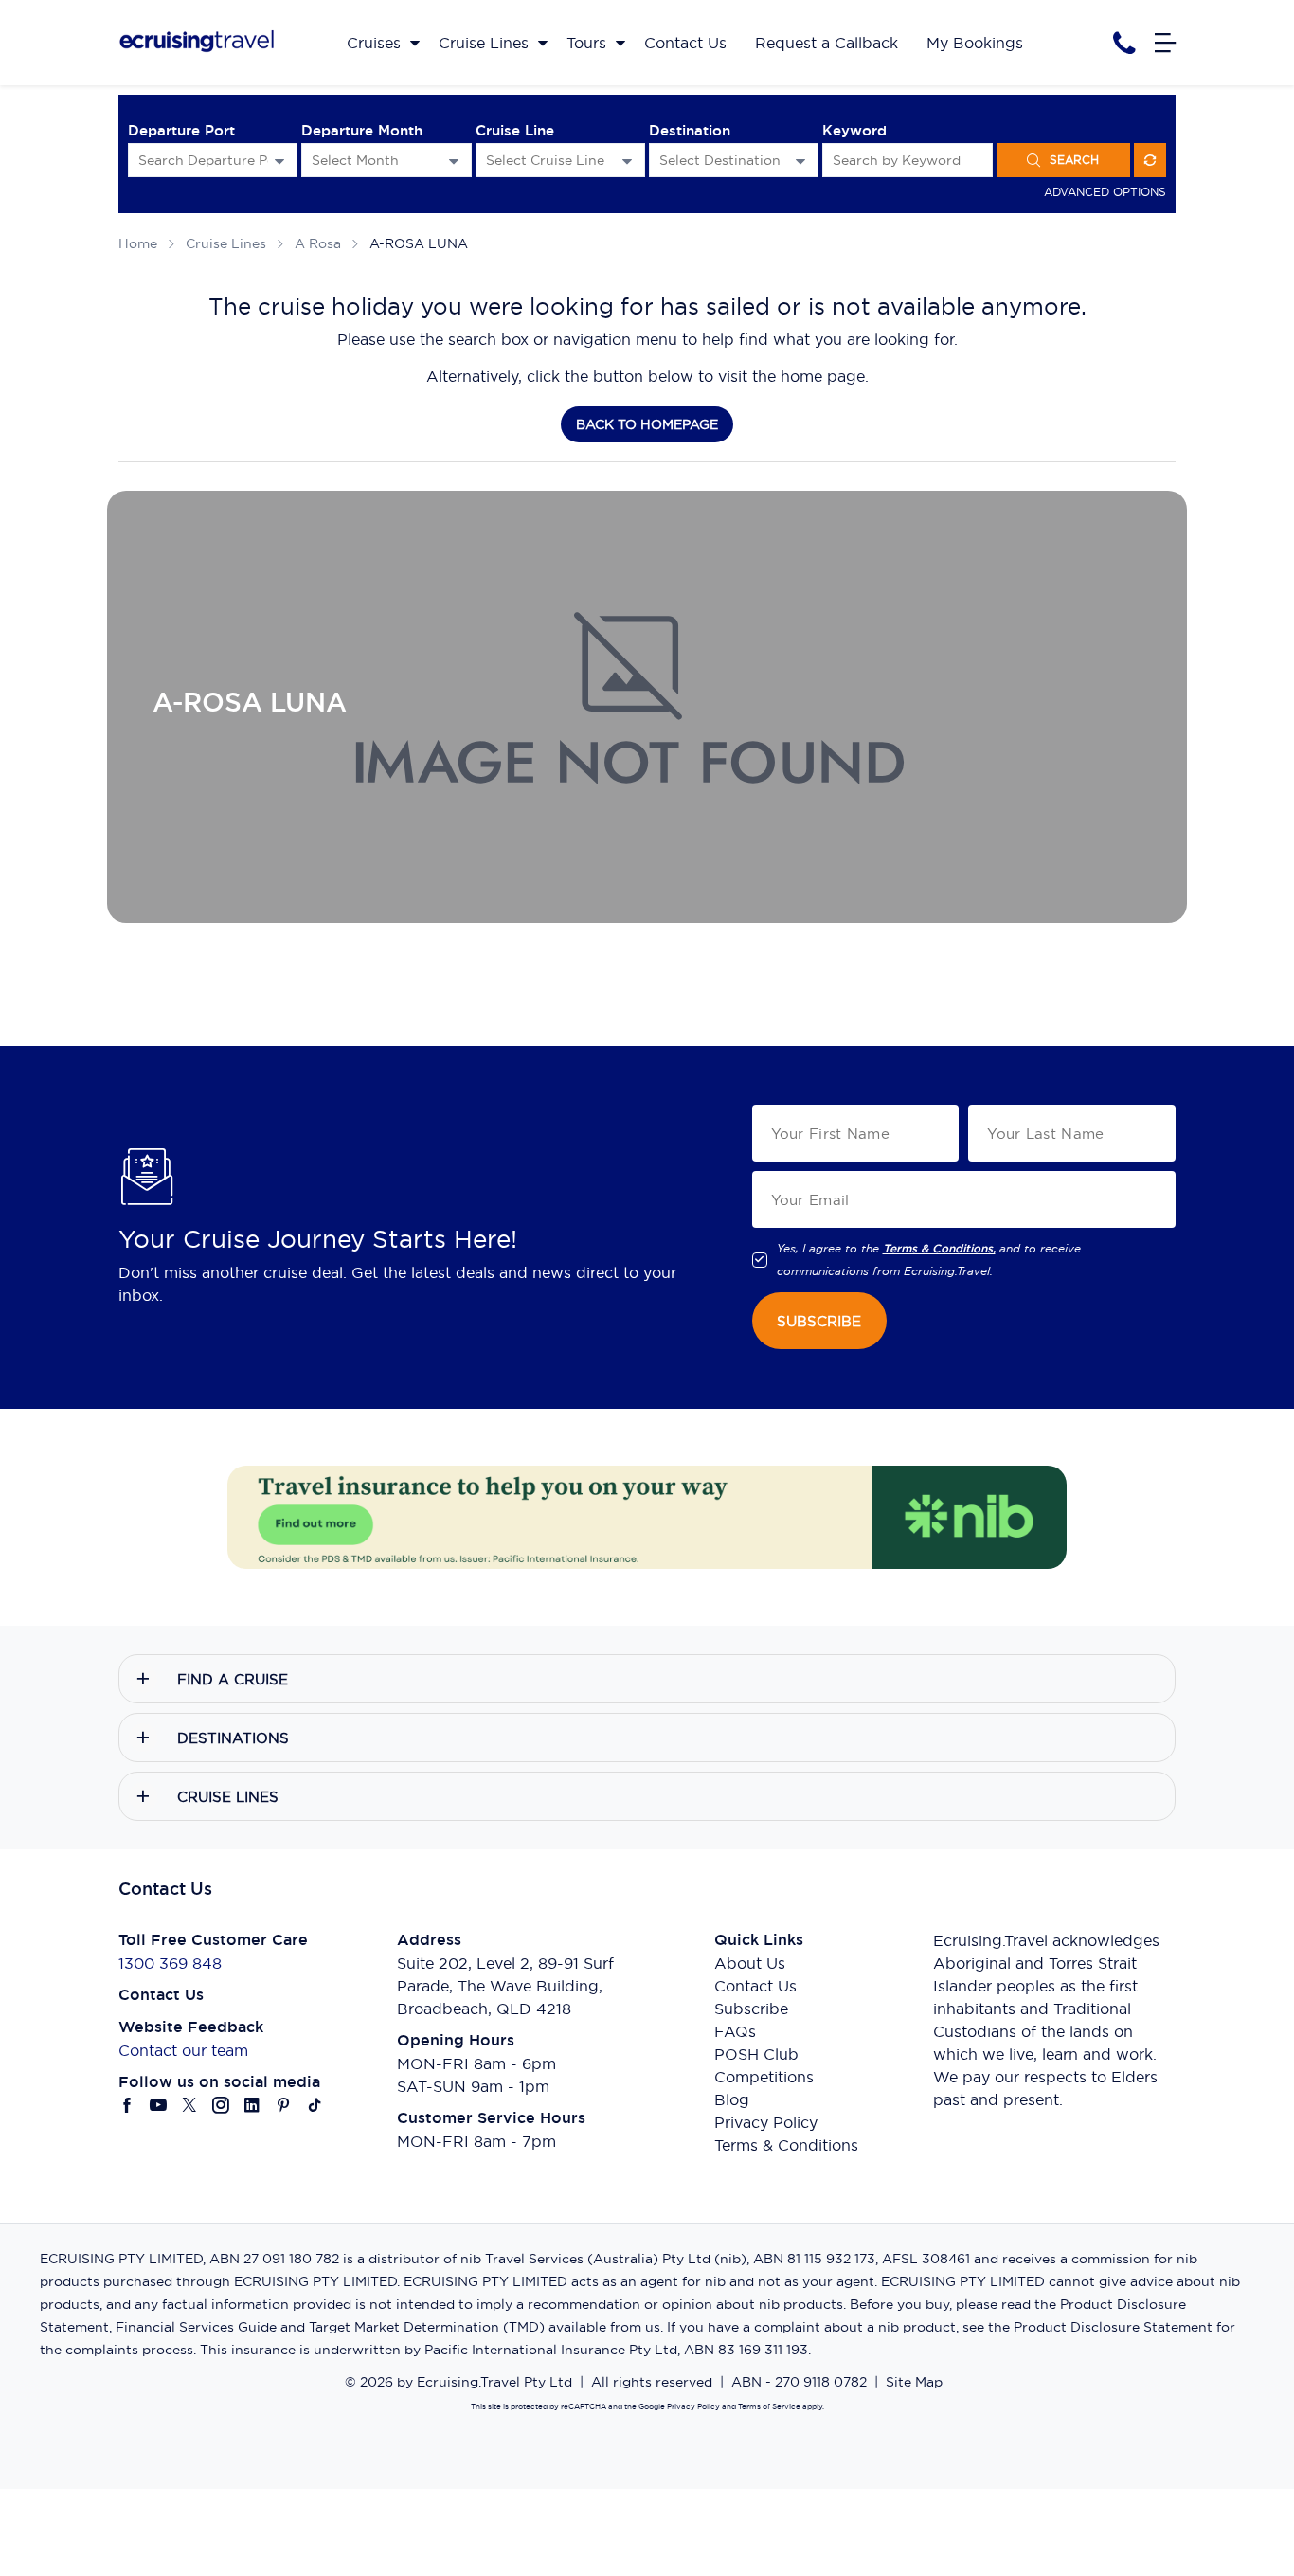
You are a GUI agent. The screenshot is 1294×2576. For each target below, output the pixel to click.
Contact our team (183, 2050)
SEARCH (1074, 160)
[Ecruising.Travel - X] (190, 2105)
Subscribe (751, 2009)
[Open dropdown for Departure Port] (279, 161)
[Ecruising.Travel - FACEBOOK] (127, 2105)
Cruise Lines (226, 243)
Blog (732, 2099)
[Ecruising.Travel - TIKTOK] (315, 2105)
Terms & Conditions (786, 2145)
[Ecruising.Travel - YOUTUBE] (159, 2105)
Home (138, 243)
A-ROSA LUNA (419, 243)
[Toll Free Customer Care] (1124, 43)
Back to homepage (647, 424)
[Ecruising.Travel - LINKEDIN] (252, 2105)
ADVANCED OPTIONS (1105, 192)
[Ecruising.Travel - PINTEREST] (284, 2105)
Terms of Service (768, 2406)
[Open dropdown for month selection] (454, 161)
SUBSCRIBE (819, 1321)
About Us (750, 1963)
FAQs (735, 2031)
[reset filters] (1150, 160)
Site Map (914, 2382)
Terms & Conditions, (939, 1249)
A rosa (318, 243)
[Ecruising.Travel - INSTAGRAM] (221, 2105)
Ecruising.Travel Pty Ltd (494, 2382)
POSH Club (756, 2054)
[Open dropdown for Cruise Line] (627, 161)
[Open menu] (1165, 43)
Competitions (764, 2077)
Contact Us (755, 1986)
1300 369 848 (170, 1963)
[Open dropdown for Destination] (800, 161)
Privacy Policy (766, 2122)
